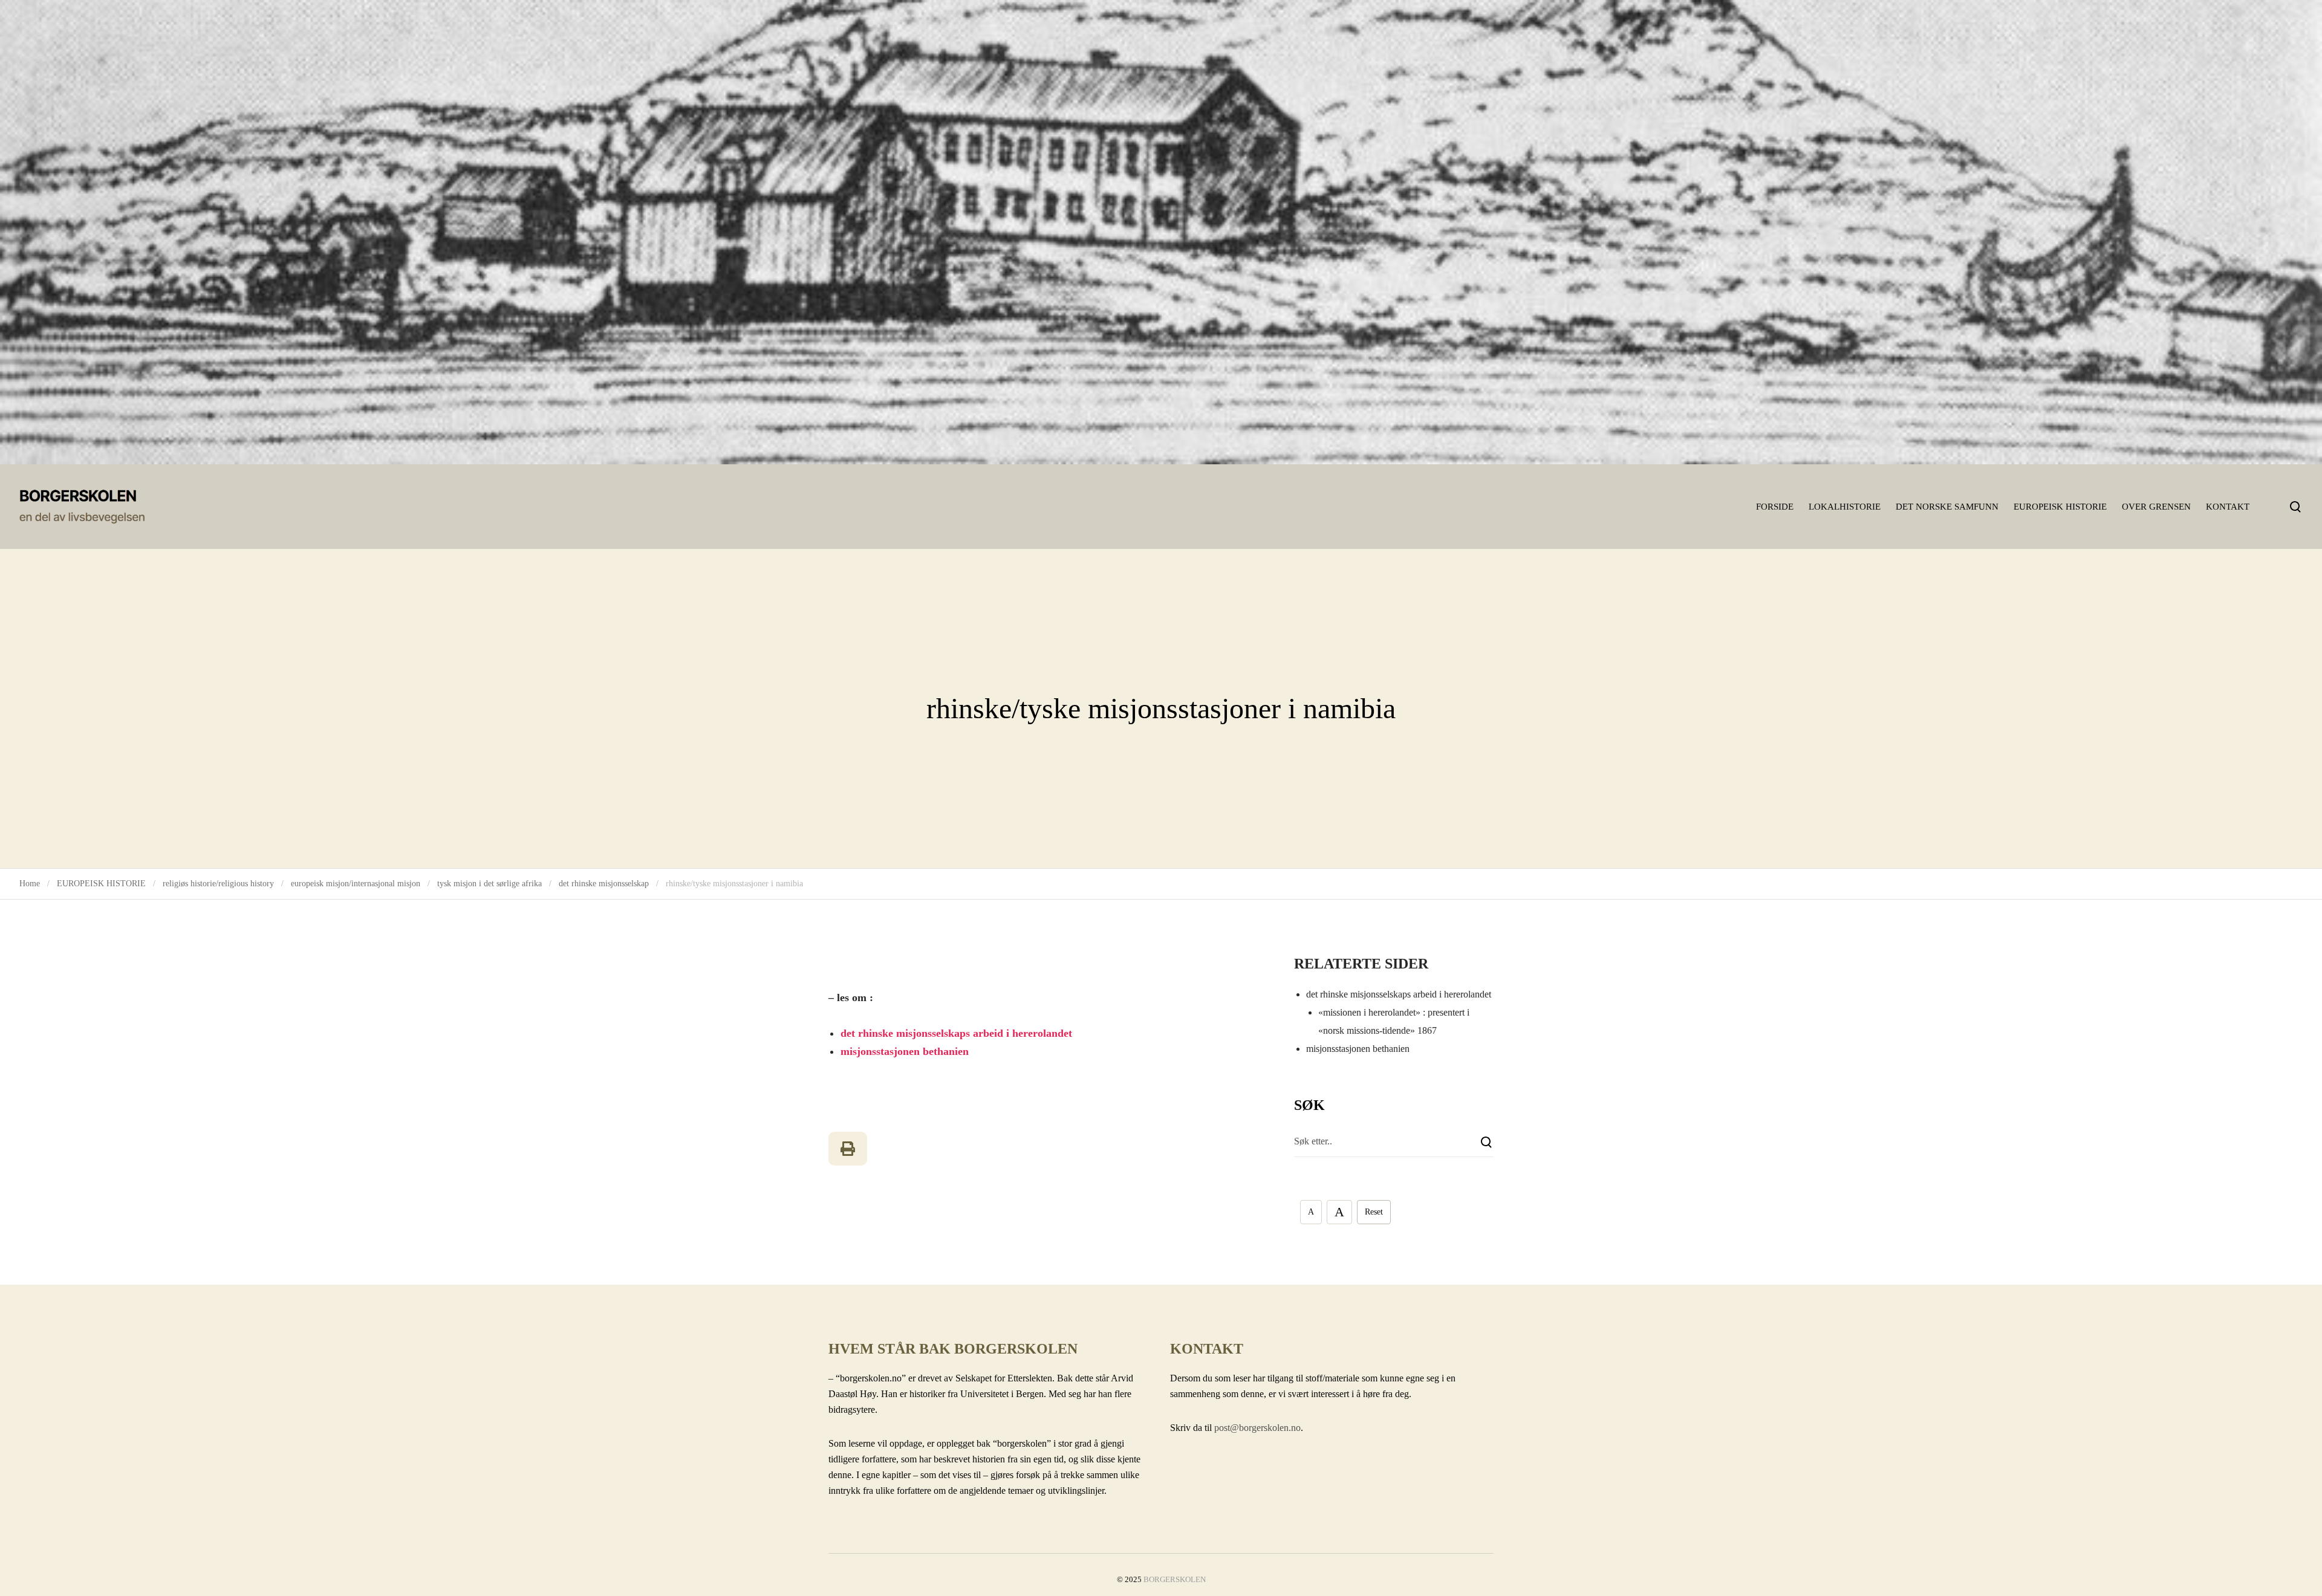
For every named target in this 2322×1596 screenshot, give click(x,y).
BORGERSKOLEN (1175, 1579)
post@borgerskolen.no (1257, 1428)
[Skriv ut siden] (848, 1149)
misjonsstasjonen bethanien (905, 1051)
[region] (1161, 232)
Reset (1374, 1212)
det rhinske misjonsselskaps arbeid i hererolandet (956, 1033)
